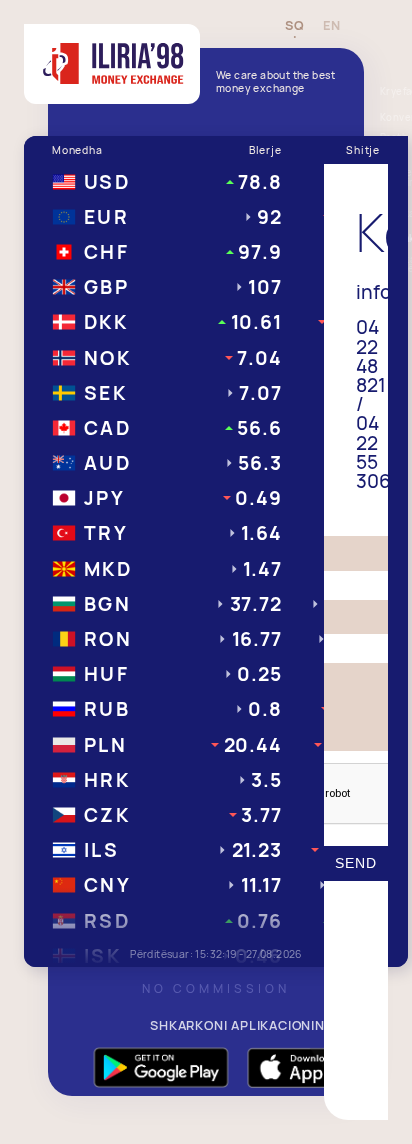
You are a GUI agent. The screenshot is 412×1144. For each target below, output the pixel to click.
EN (331, 25)
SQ (294, 25)
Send (355, 863)
